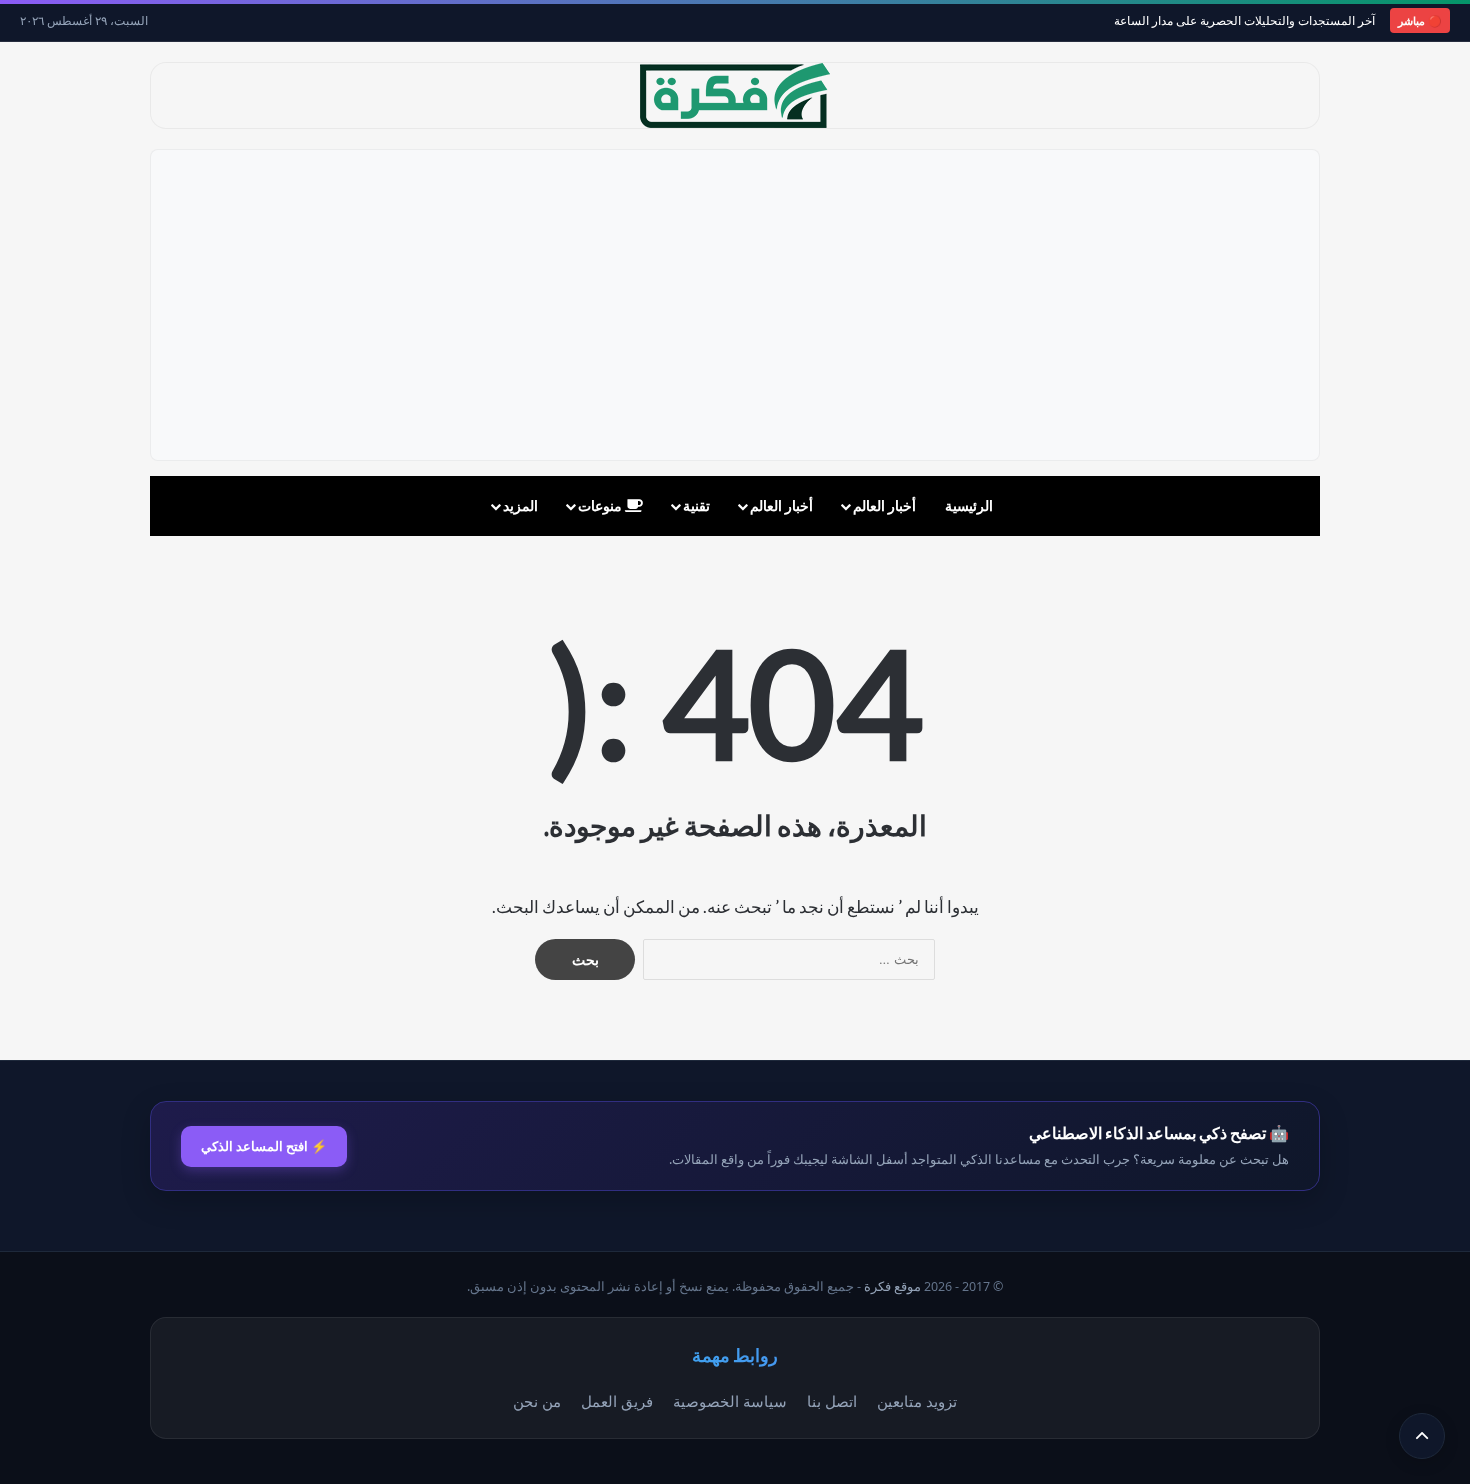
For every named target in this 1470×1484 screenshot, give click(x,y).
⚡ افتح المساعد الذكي (264, 1146)
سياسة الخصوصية (730, 1401)
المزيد (520, 505)
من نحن (537, 1401)
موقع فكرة (892, 1286)
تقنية (696, 505)
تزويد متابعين (917, 1401)
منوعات (601, 505)
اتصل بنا (832, 1401)
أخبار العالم (884, 505)
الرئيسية (969, 505)
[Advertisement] (735, 305)
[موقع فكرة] (735, 95)
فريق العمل (617, 1401)
